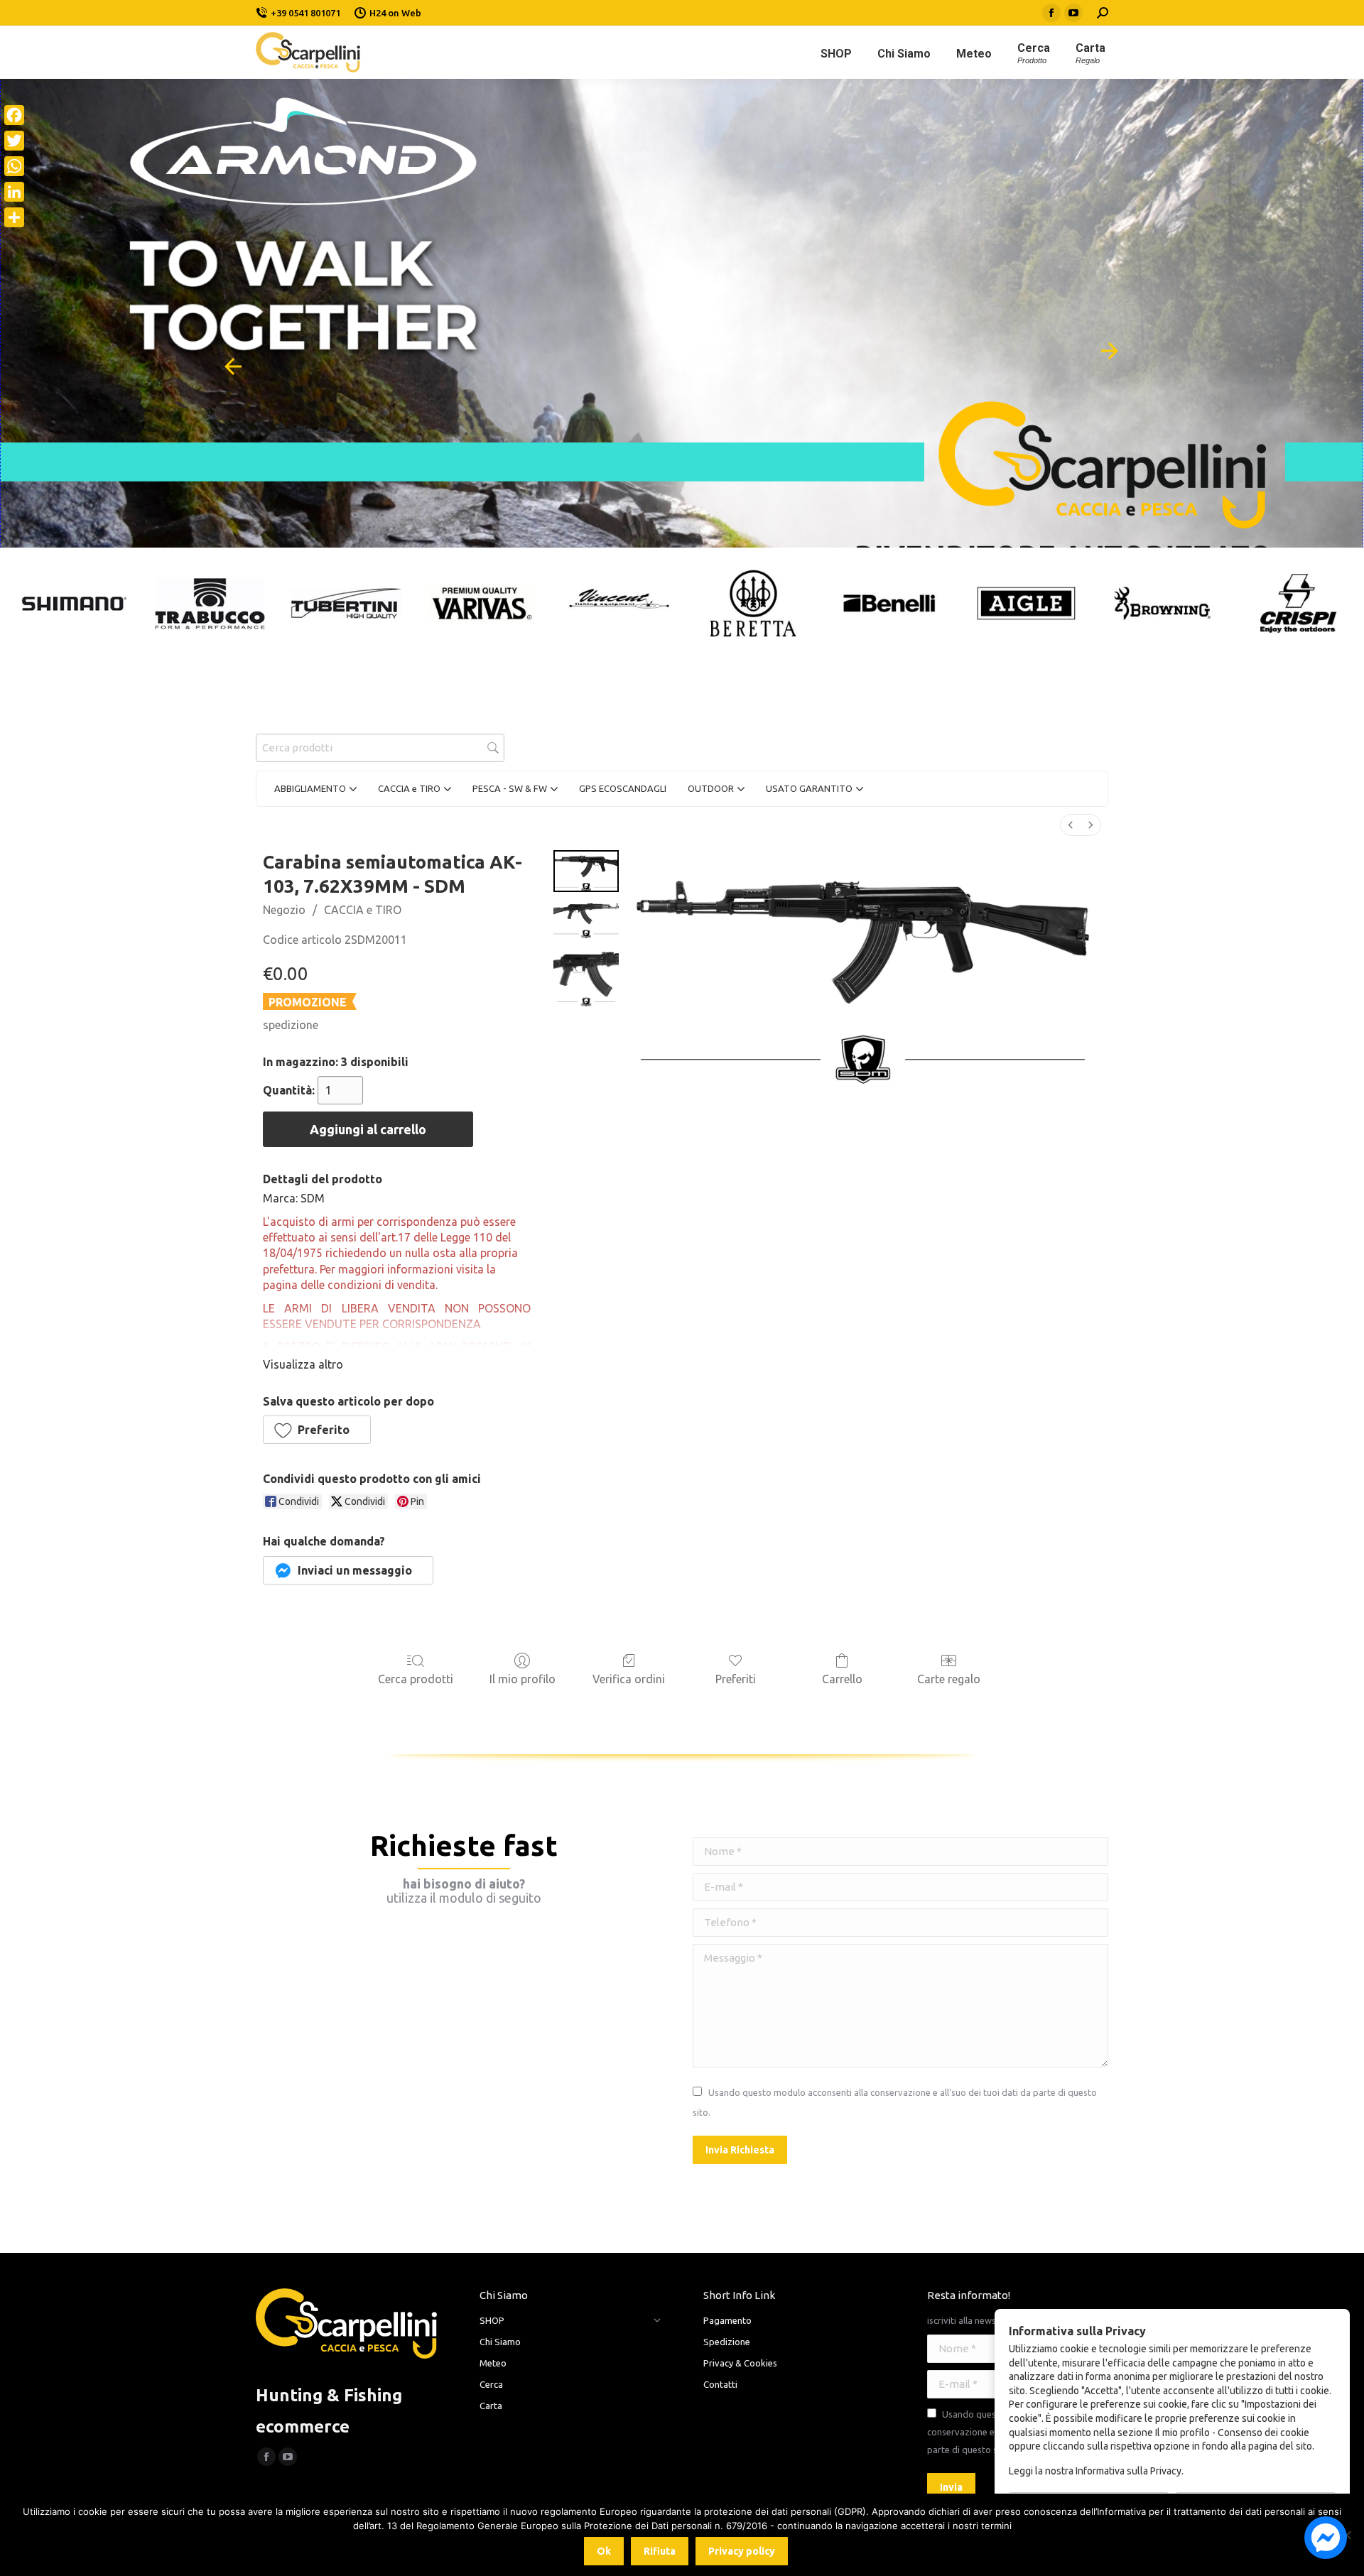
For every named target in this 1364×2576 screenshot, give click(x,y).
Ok (604, 2551)
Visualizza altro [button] (303, 1364)
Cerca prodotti (416, 1679)
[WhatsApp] (14, 166)
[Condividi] (14, 217)
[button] (317, 1430)
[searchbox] (380, 748)
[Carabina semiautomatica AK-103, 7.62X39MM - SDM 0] (586, 871)
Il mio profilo (523, 1679)
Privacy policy (742, 2551)
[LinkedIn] (14, 192)
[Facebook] (14, 115)
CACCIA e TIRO (363, 910)
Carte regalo (949, 1679)
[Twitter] (14, 141)
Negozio (284, 910)
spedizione (291, 1025)
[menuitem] (1071, 825)
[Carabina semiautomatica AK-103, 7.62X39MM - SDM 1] (586, 919)
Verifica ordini (629, 1679)
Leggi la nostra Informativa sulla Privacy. (1096, 2471)
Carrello (842, 1679)
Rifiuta (660, 2551)
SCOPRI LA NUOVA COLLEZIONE (822, 275)
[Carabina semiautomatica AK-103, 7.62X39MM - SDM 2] (586, 977)
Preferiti (736, 1679)
